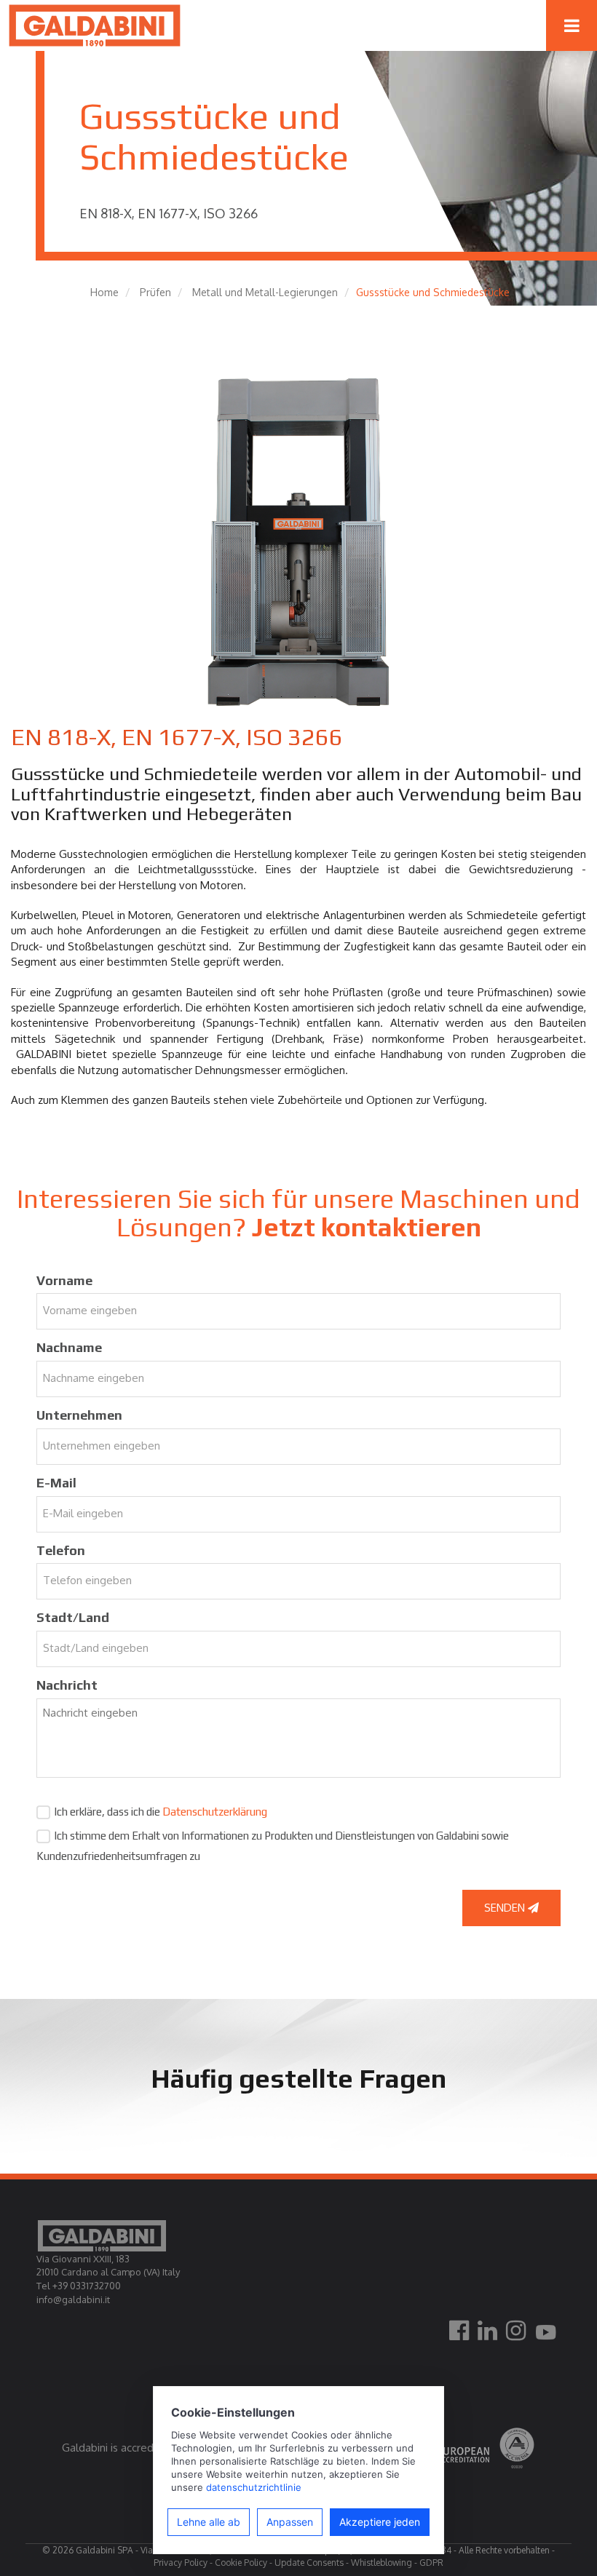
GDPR (431, 2563)
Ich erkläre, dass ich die (161, 1812)
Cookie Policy (241, 2563)
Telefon (61, 1550)
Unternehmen (79, 1415)
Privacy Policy (181, 2563)
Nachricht (67, 1685)
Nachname (69, 1347)
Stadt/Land (73, 1617)
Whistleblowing (381, 2563)
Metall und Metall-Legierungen (265, 292)
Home (104, 292)
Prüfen (155, 292)
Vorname (64, 1280)
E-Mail (56, 1483)
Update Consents (309, 2563)
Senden (506, 1908)
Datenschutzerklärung (215, 1812)
